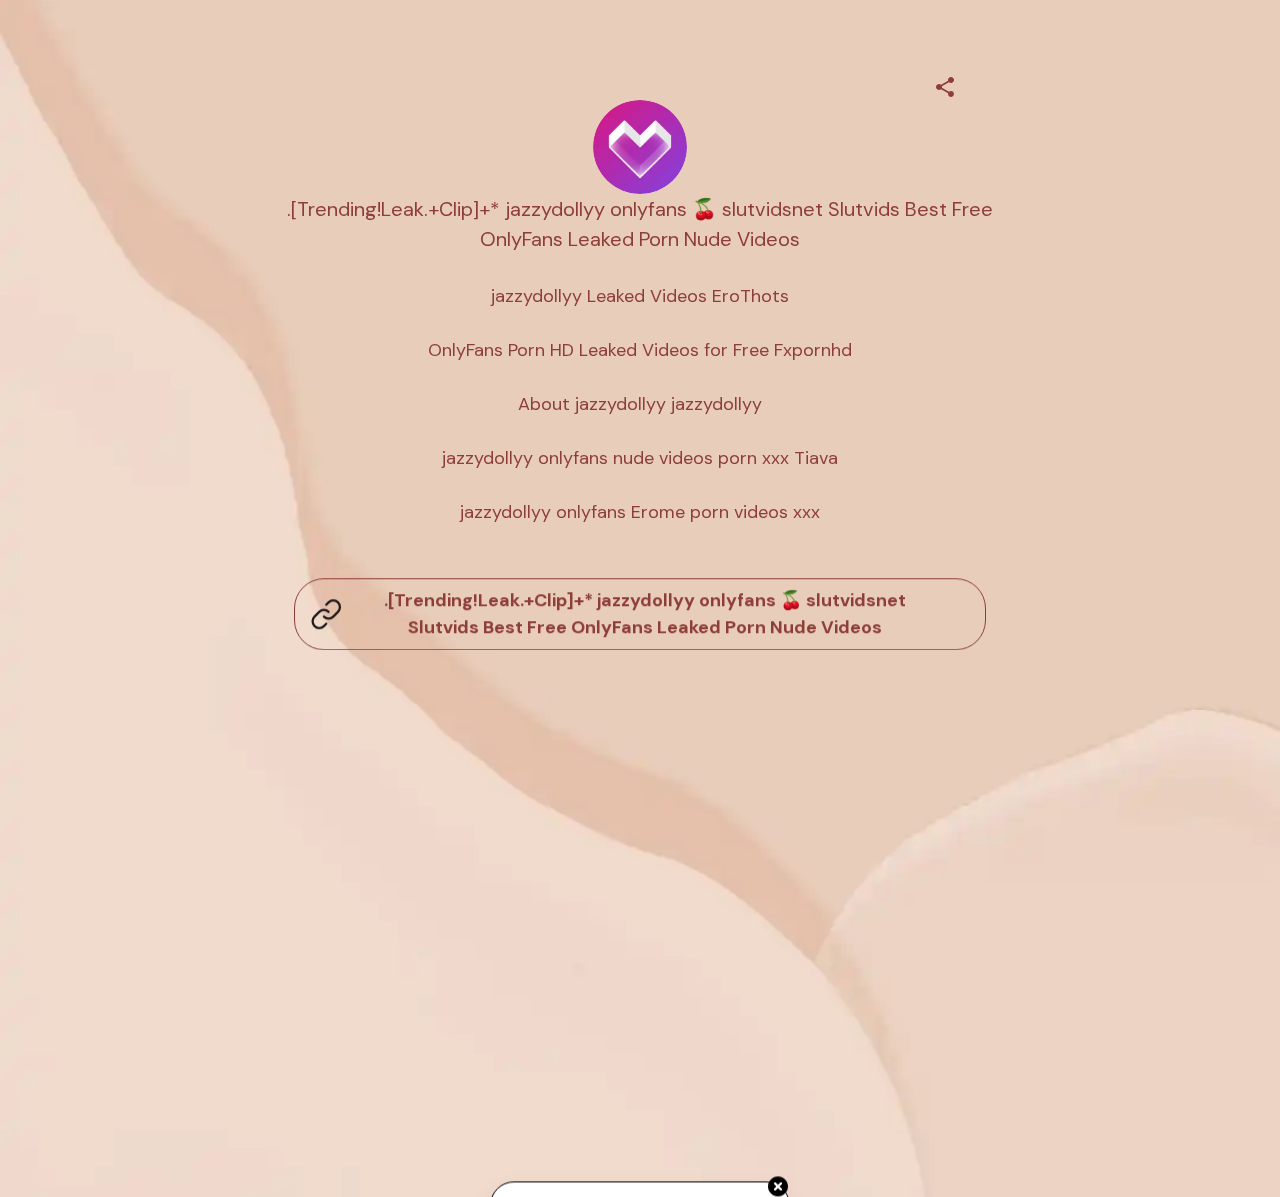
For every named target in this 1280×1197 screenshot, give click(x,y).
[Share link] (945, 84)
